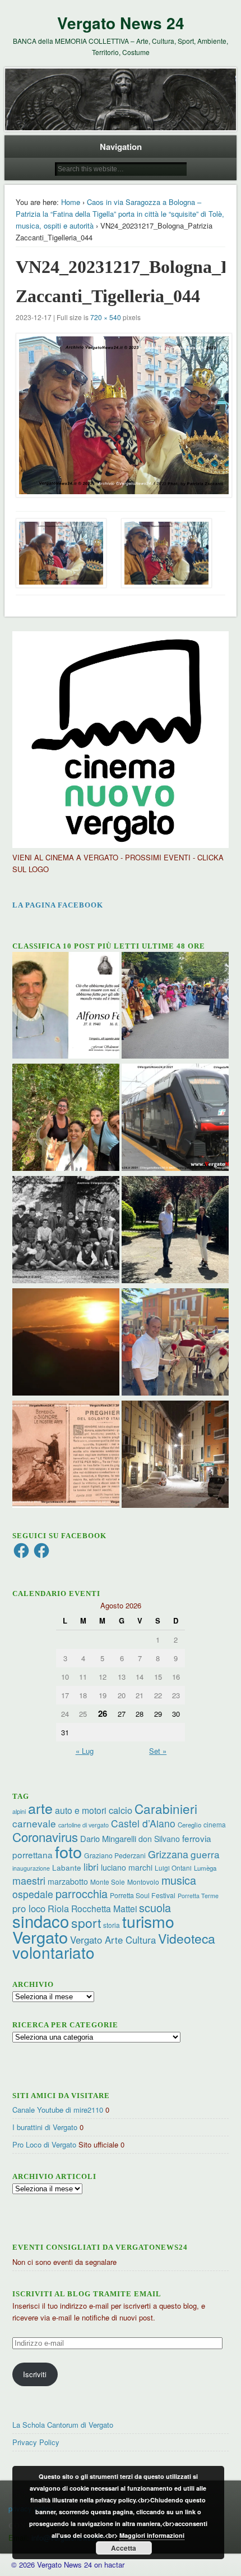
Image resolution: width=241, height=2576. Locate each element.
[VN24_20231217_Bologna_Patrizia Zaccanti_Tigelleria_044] (121, 415)
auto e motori (81, 1810)
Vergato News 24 (121, 23)
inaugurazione (31, 1868)
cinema (215, 1824)
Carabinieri (166, 1808)
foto (68, 1851)
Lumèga (205, 1868)
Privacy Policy (36, 2442)
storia (112, 1925)
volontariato (54, 1952)
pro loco (29, 1908)
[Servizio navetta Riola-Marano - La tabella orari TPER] (175, 1119)
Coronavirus (45, 1836)
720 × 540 (106, 317)
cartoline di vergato (84, 1825)
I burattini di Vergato (45, 2127)
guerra (205, 1854)
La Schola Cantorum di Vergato (63, 2425)
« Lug (85, 1751)
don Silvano (159, 1839)
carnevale (34, 1823)
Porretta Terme (198, 1896)
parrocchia (82, 1893)
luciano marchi (127, 1867)
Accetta (124, 2548)
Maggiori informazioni (152, 2535)
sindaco (41, 1921)
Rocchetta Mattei (104, 1908)
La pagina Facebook (58, 905)
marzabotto (68, 1881)
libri (91, 1867)
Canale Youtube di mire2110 (58, 2110)
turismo (148, 1921)
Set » (158, 1751)
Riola (58, 1908)
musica (179, 1880)
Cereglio (189, 1825)
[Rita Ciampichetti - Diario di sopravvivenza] (66, 1343)
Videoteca (187, 1938)
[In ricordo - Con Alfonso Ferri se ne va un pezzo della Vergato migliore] (66, 1007)
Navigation (121, 147)
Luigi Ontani (173, 1868)
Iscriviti (35, 2374)
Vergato (40, 1937)
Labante (67, 1868)
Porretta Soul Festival (143, 1895)
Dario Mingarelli (108, 1838)
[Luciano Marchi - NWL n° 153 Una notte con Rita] (175, 1456)
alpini (19, 1811)
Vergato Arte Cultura (113, 1940)
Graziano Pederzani (115, 1855)
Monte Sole (108, 1882)
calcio (121, 1810)
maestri (29, 1880)
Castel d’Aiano (143, 1823)
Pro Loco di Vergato (44, 2144)
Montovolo (143, 1882)
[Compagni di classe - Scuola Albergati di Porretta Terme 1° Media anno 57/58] (66, 1231)
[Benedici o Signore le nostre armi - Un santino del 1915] (66, 1456)
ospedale (33, 1894)
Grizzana (168, 1854)
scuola (155, 1907)
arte (40, 1808)
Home (71, 202)
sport (86, 1923)
